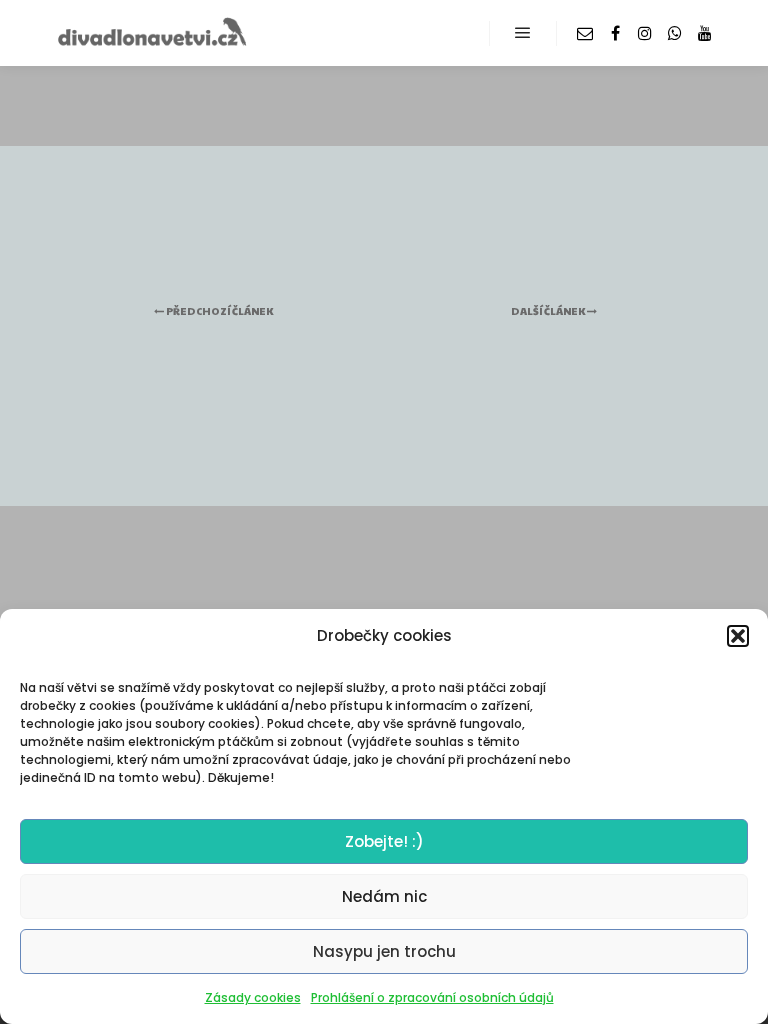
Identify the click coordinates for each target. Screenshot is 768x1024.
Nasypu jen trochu (384, 951)
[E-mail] (585, 33)
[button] (738, 636)
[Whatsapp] (675, 33)
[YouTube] (705, 33)
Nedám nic (384, 896)
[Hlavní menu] (523, 33)
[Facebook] (615, 33)
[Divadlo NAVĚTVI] (150, 33)
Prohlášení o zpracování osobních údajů (432, 997)
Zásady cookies (253, 997)
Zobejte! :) (384, 841)
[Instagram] (645, 33)
